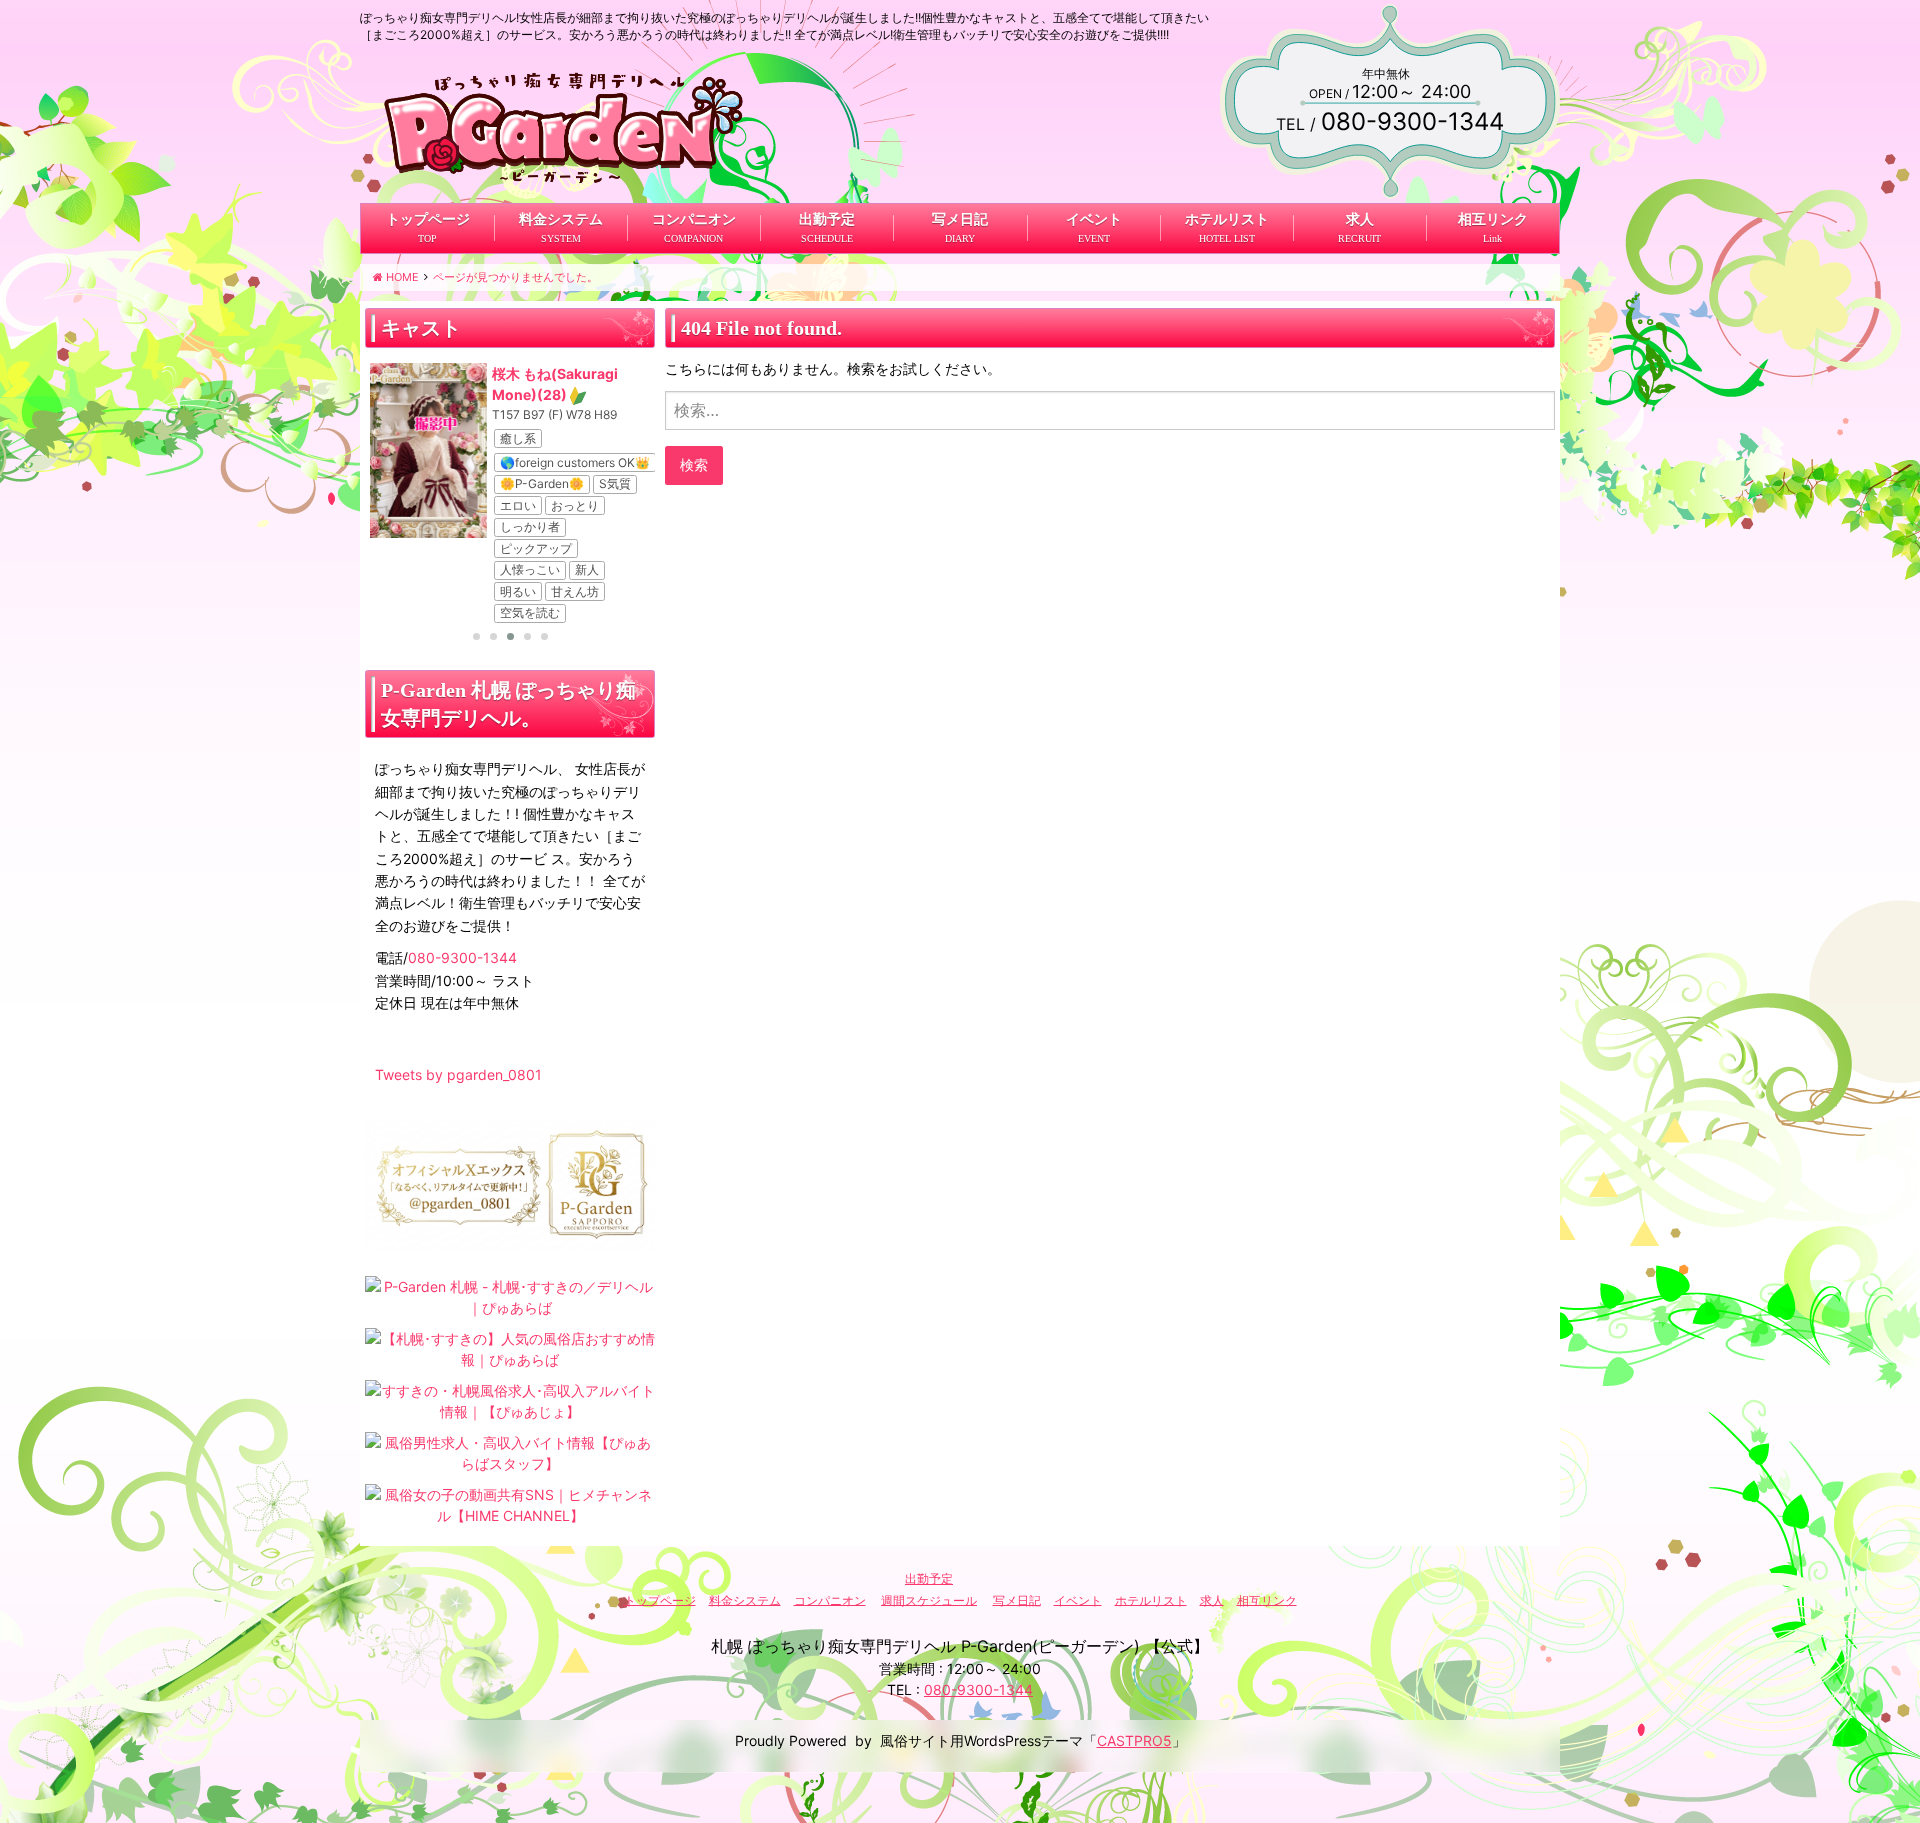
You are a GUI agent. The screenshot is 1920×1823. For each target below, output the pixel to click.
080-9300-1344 (462, 957)
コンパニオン (694, 219)
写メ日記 (960, 219)
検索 (694, 464)
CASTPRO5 (1134, 1740)
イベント (1093, 219)
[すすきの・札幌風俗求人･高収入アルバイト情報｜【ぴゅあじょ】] (510, 1399)
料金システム (561, 219)
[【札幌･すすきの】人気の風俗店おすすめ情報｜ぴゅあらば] (510, 1347)
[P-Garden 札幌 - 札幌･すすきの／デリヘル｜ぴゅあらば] (510, 1295)
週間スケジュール (929, 1599)
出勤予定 (827, 219)
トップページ (428, 219)
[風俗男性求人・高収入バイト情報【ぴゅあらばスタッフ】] (510, 1451)
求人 (1359, 219)
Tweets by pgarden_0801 (458, 1074)
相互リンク (1492, 219)
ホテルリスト (1226, 219)
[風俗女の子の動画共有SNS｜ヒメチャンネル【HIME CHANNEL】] (510, 1503)
